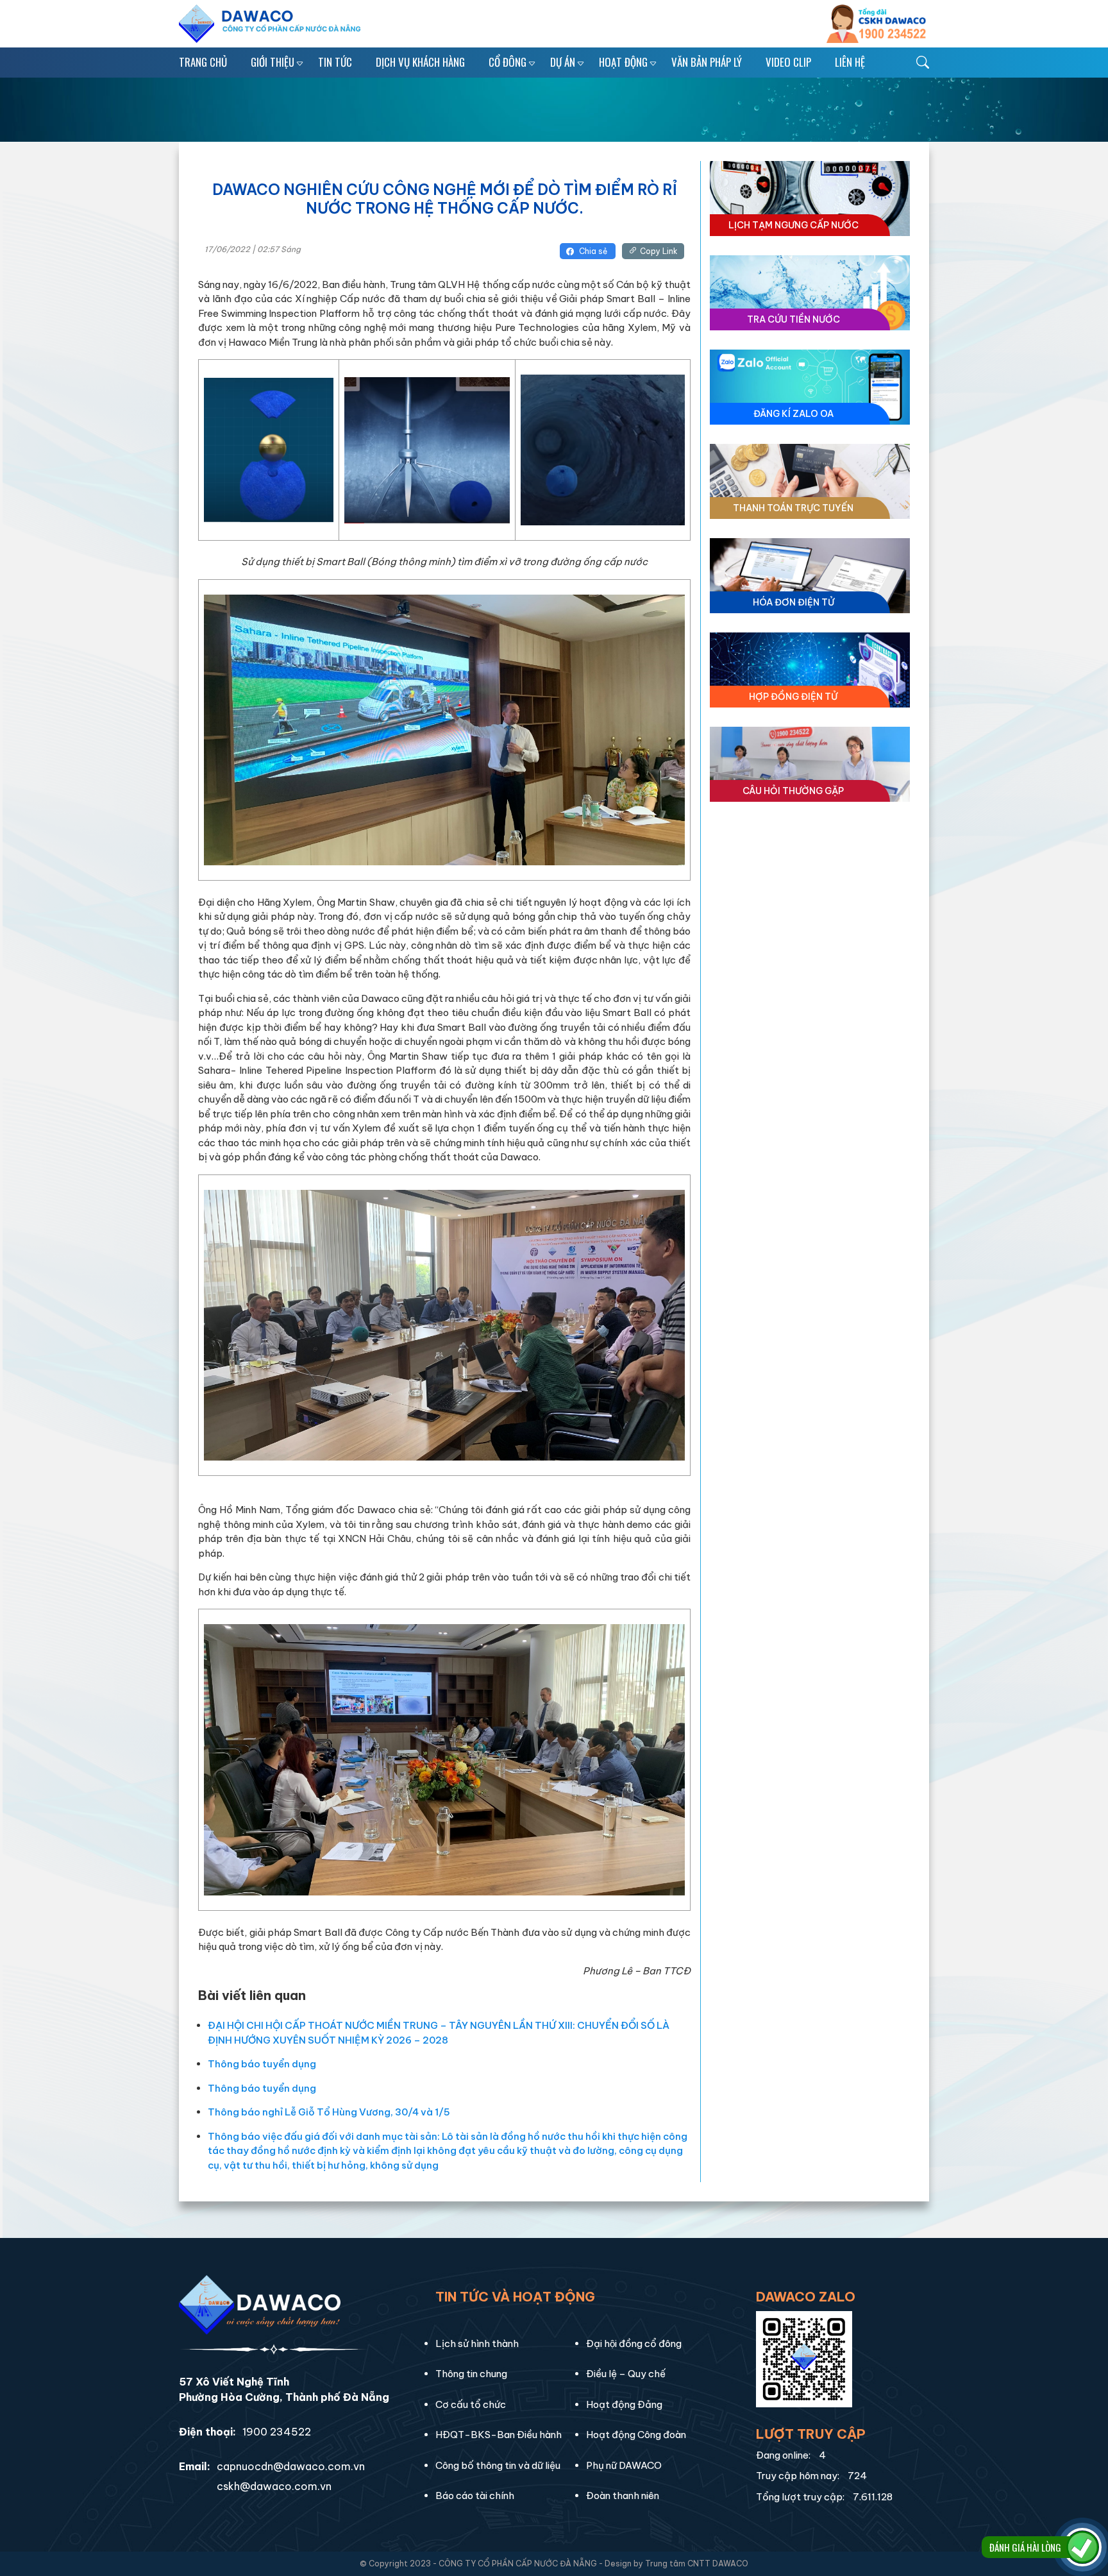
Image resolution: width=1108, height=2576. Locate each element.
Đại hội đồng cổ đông (634, 2343)
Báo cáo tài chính (475, 2495)
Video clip (788, 62)
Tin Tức (335, 62)
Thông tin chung (471, 2374)
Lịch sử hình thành (477, 2343)
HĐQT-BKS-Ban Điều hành (499, 2435)
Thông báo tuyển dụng (262, 2064)
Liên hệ (850, 62)
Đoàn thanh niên (623, 2495)
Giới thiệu (273, 62)
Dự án (563, 62)
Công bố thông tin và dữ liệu (498, 2465)
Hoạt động (623, 62)
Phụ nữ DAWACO (624, 2465)
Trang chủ (203, 62)
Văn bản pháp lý (707, 62)
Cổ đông (508, 62)
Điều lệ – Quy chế (626, 2374)
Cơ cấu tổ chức (471, 2404)
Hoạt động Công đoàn (636, 2435)
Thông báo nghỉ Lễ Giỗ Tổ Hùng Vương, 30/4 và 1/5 (329, 2112)
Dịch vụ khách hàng (420, 62)
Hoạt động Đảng (624, 2404)
